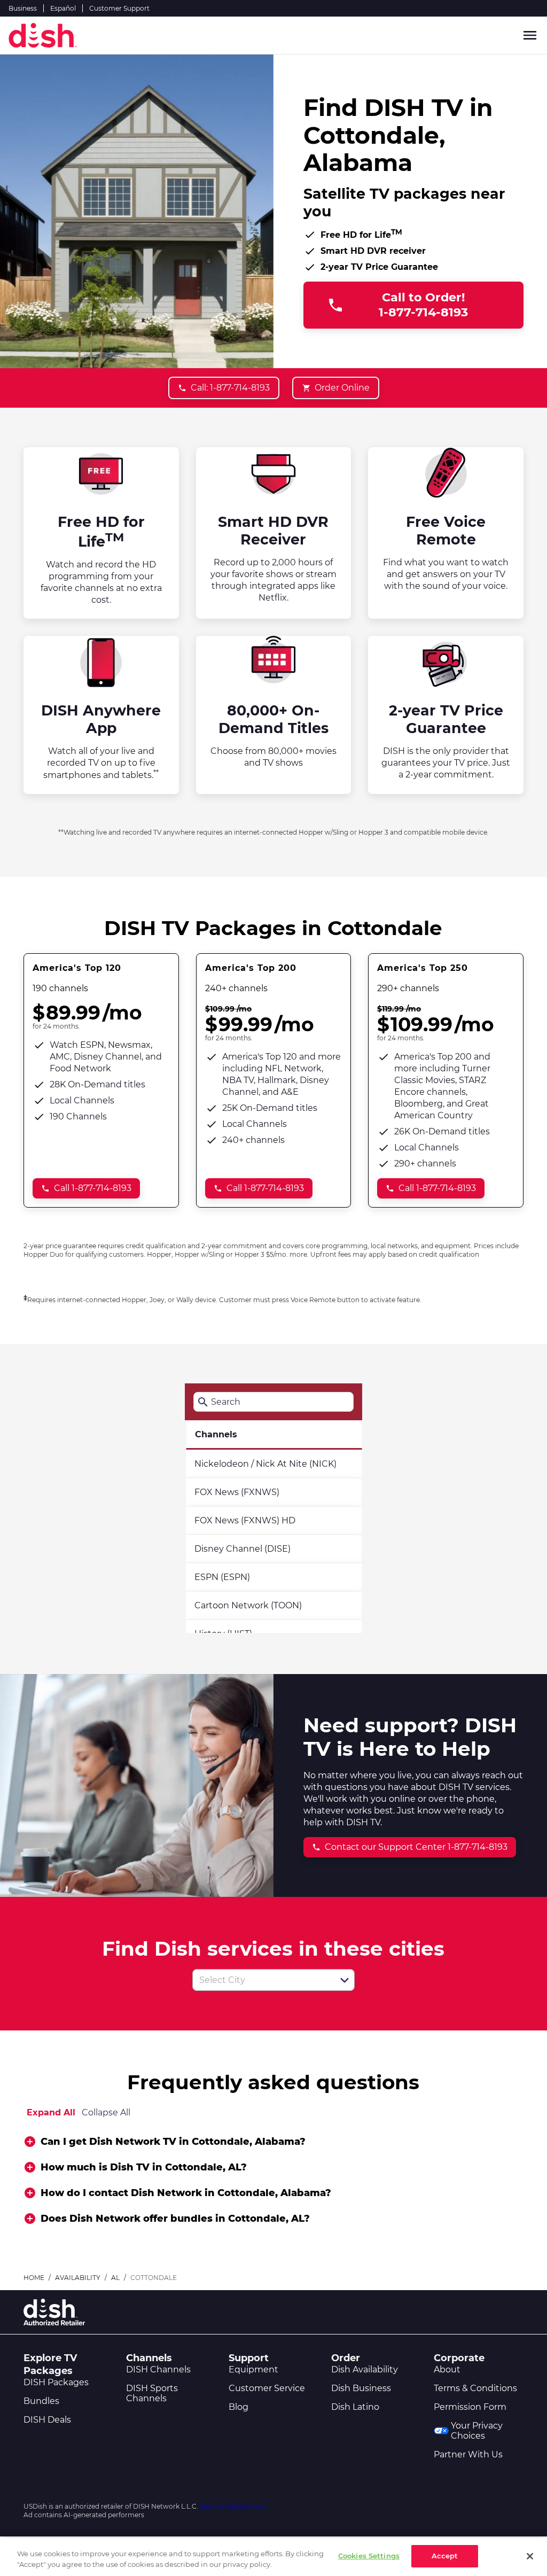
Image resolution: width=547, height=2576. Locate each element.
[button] (345, 1980)
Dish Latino (355, 2407)
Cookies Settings (369, 2556)
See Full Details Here (232, 2506)
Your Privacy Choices (477, 2431)
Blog (239, 2407)
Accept (445, 2556)
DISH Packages (56, 2382)
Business (23, 8)
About (447, 2369)
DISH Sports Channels (152, 2393)
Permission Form (470, 2407)
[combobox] (262, 1980)
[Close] (530, 2556)
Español (63, 8)
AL (115, 2278)
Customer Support (119, 8)
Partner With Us (468, 2454)
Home (34, 2278)
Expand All (51, 2112)
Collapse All (106, 2112)
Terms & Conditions (475, 2388)
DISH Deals (47, 2420)
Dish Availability (365, 2369)
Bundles (41, 2401)
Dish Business (361, 2388)
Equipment (253, 2369)
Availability (78, 2278)
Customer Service (267, 2388)
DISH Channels (158, 2369)
